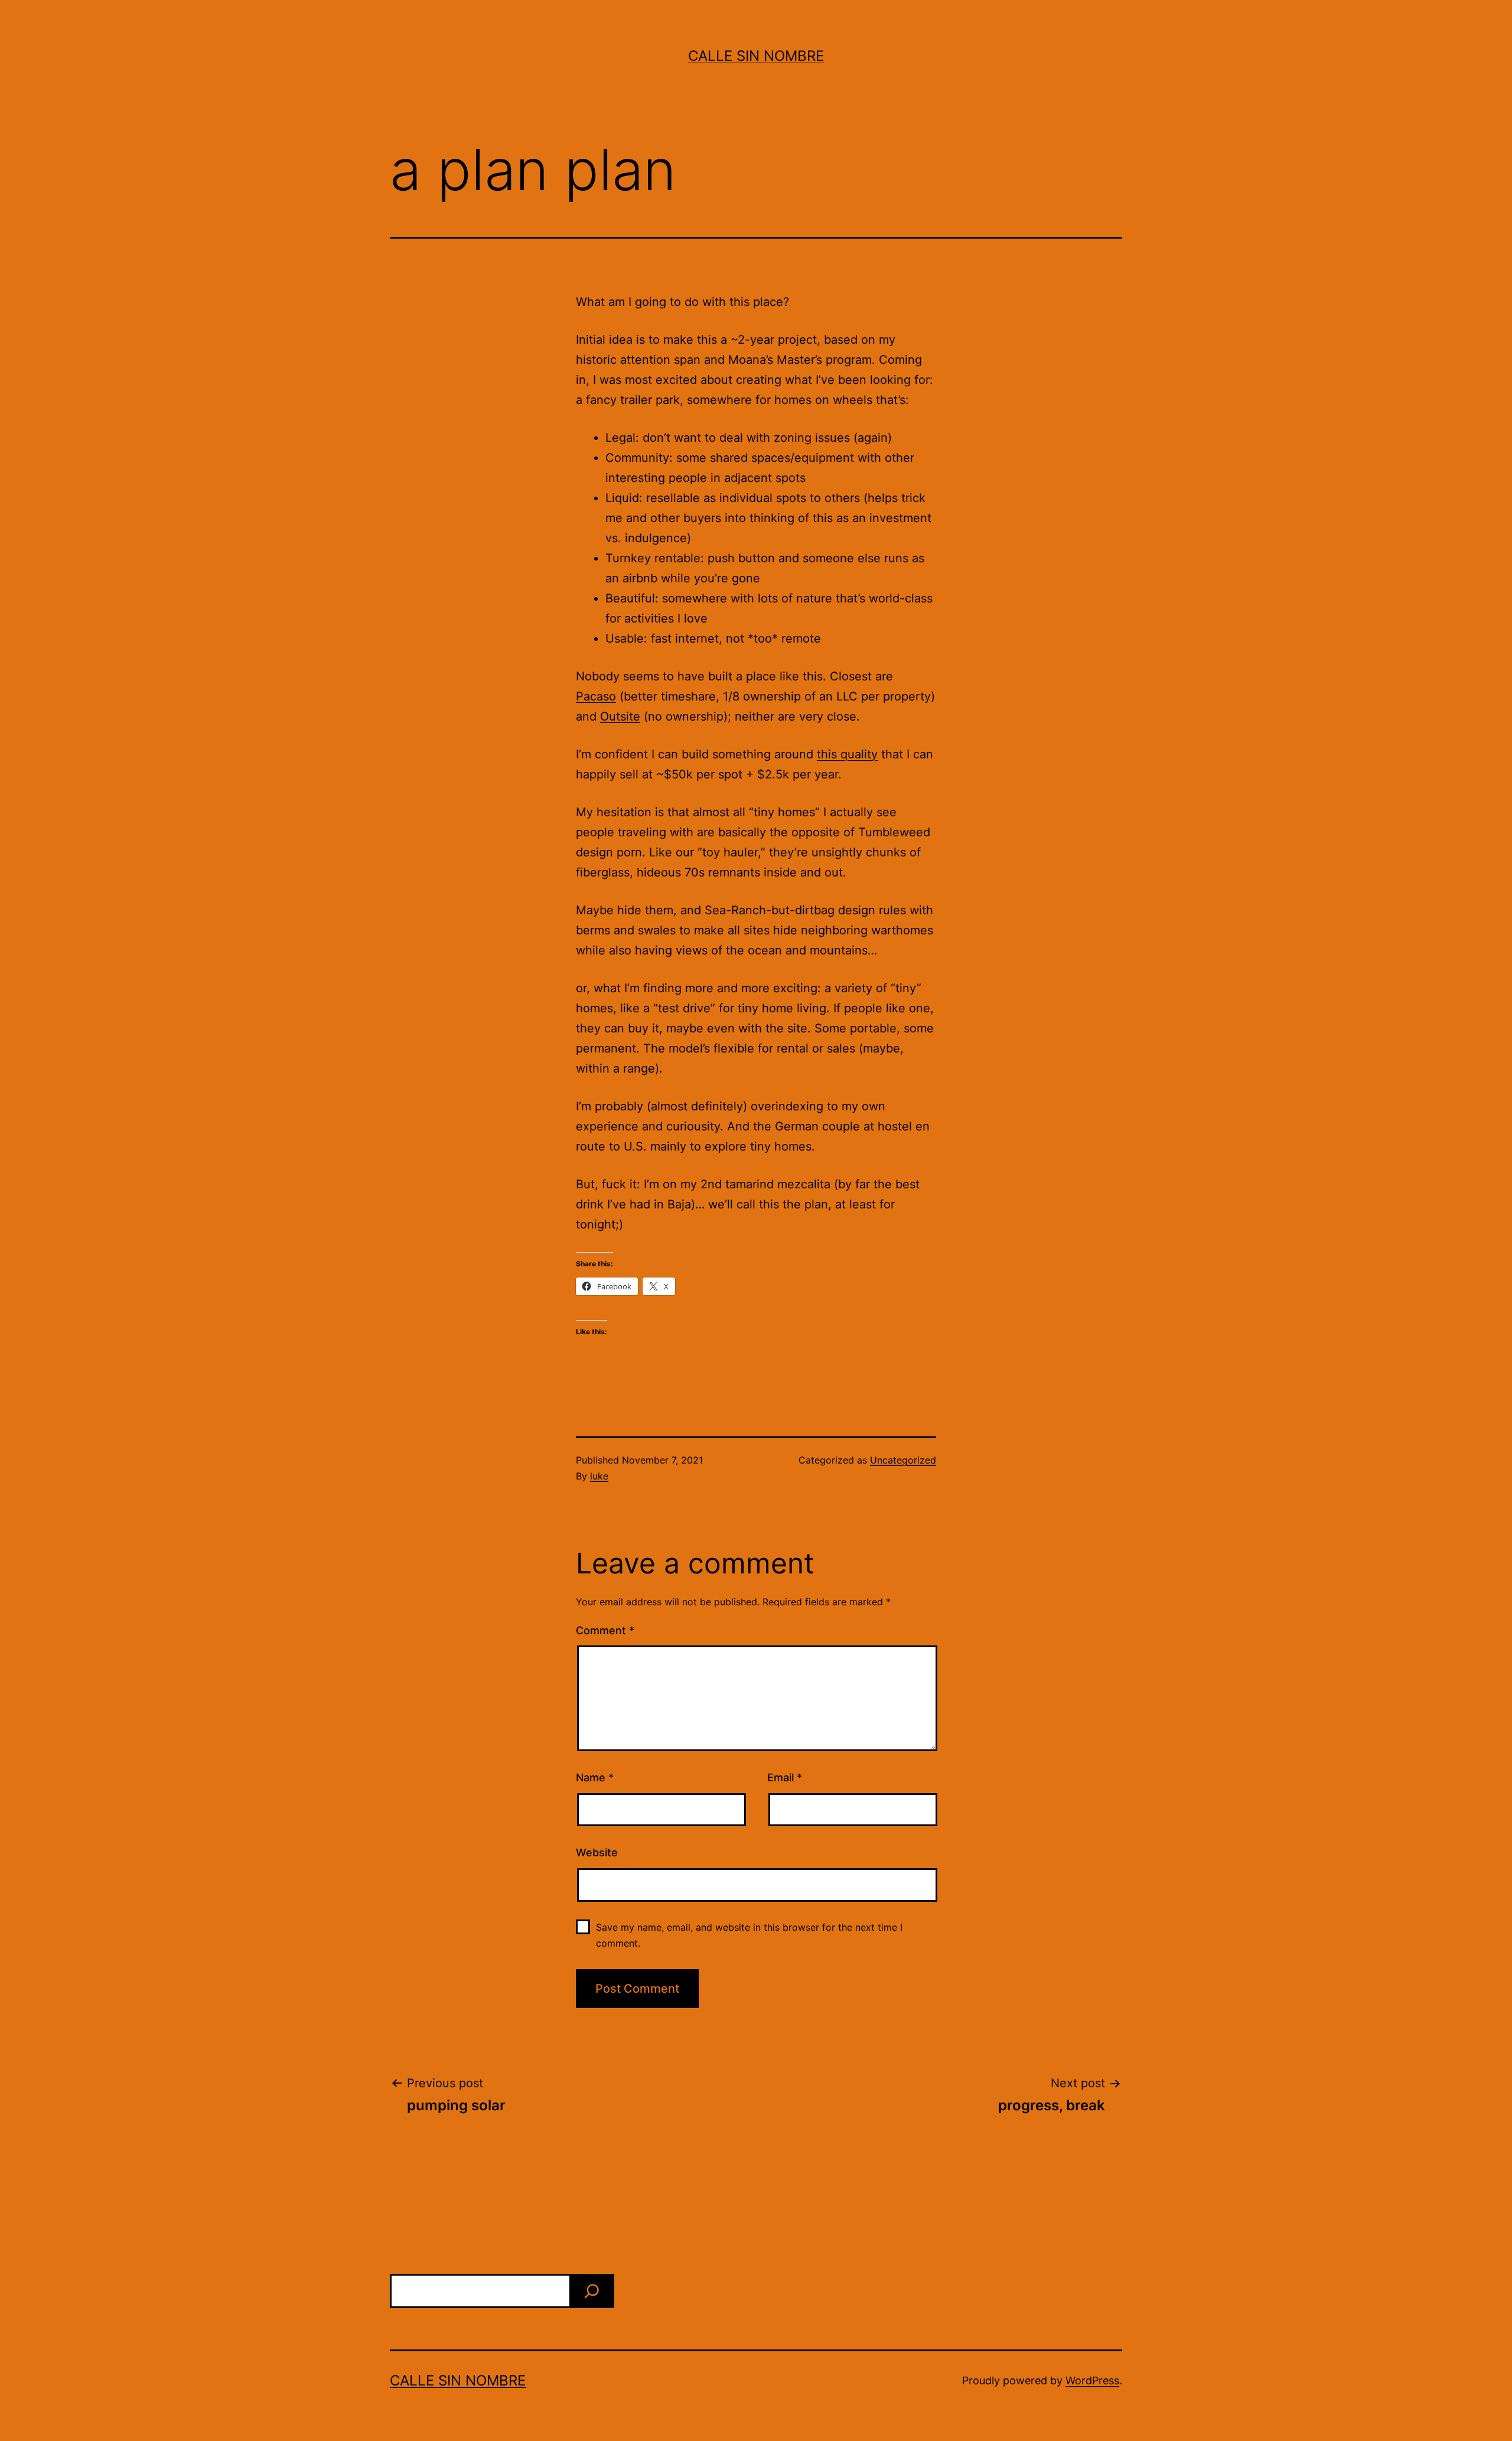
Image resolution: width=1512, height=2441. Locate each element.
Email (785, 1777)
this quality (847, 754)
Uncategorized (903, 1460)
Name (595, 1777)
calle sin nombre (756, 56)
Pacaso (596, 696)
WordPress (1092, 2380)
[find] (592, 2291)
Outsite (620, 716)
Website (597, 1852)
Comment (605, 1630)
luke (599, 1476)
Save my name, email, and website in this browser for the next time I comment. (749, 1935)
